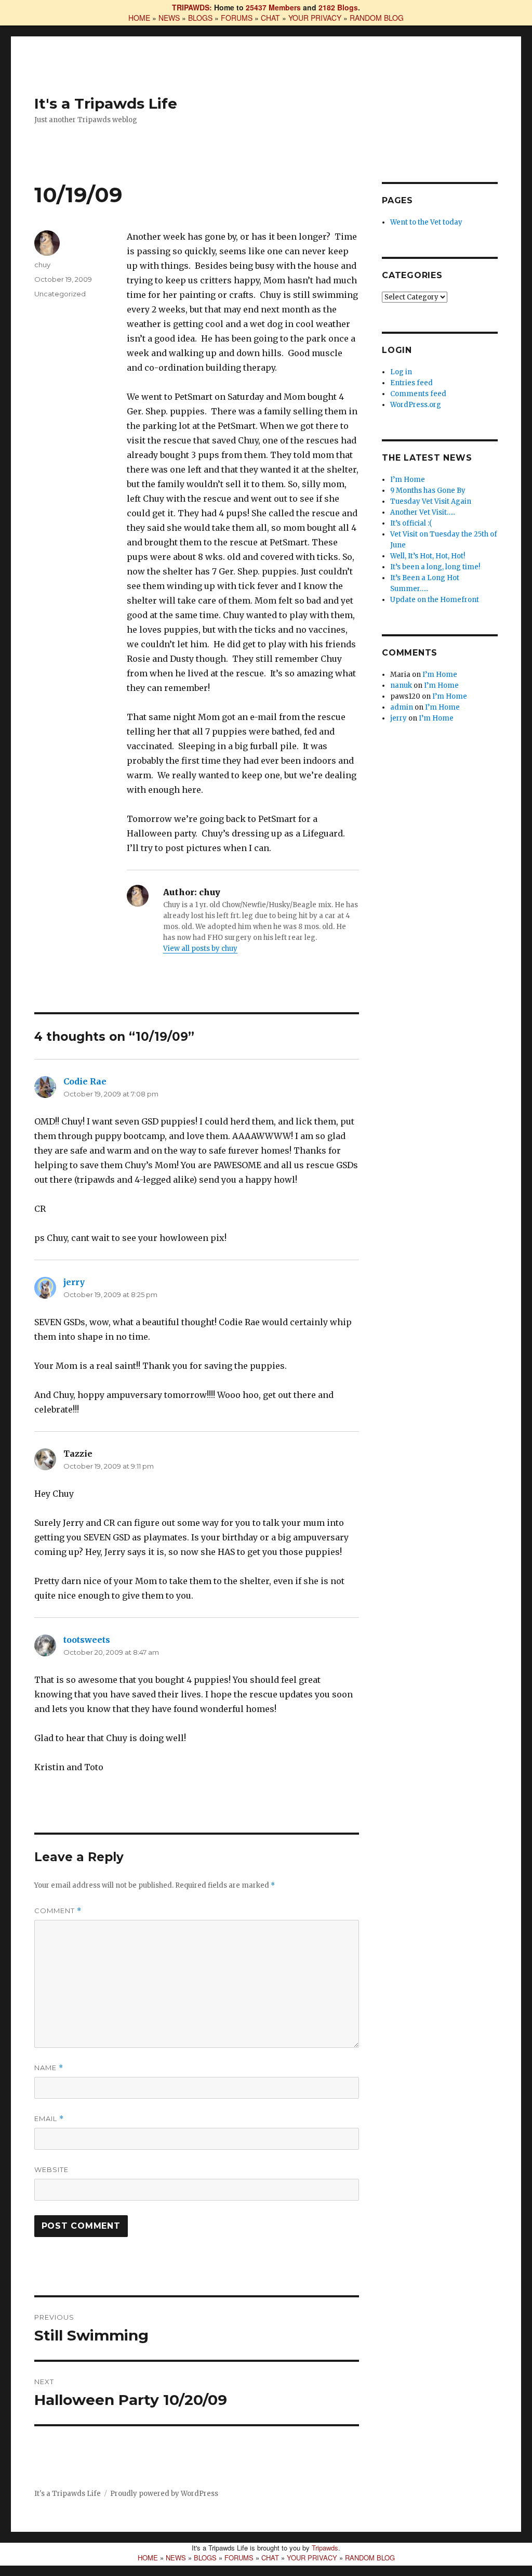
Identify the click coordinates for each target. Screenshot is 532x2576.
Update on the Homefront (435, 600)
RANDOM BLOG (377, 18)
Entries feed (411, 383)
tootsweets (87, 1640)
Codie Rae (85, 1081)
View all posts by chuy (200, 949)
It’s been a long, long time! (435, 567)
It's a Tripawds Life (106, 103)
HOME (139, 18)
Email (49, 2119)
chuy (42, 265)
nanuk (401, 685)
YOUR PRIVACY (315, 18)
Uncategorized (60, 294)
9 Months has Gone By (428, 491)
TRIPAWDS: (192, 7)
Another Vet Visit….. (423, 512)
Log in (401, 372)
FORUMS (237, 18)
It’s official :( (411, 523)
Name (49, 2068)
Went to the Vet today (426, 222)
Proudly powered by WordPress (164, 2494)
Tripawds (325, 2548)
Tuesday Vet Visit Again (431, 501)
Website (51, 2169)
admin (402, 707)
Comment (58, 1911)
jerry (74, 1282)
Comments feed (418, 394)
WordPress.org (416, 405)
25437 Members (273, 7)
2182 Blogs (338, 7)
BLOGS (200, 18)
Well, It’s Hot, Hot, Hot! (428, 556)
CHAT (270, 18)
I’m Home (408, 480)
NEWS (169, 18)
